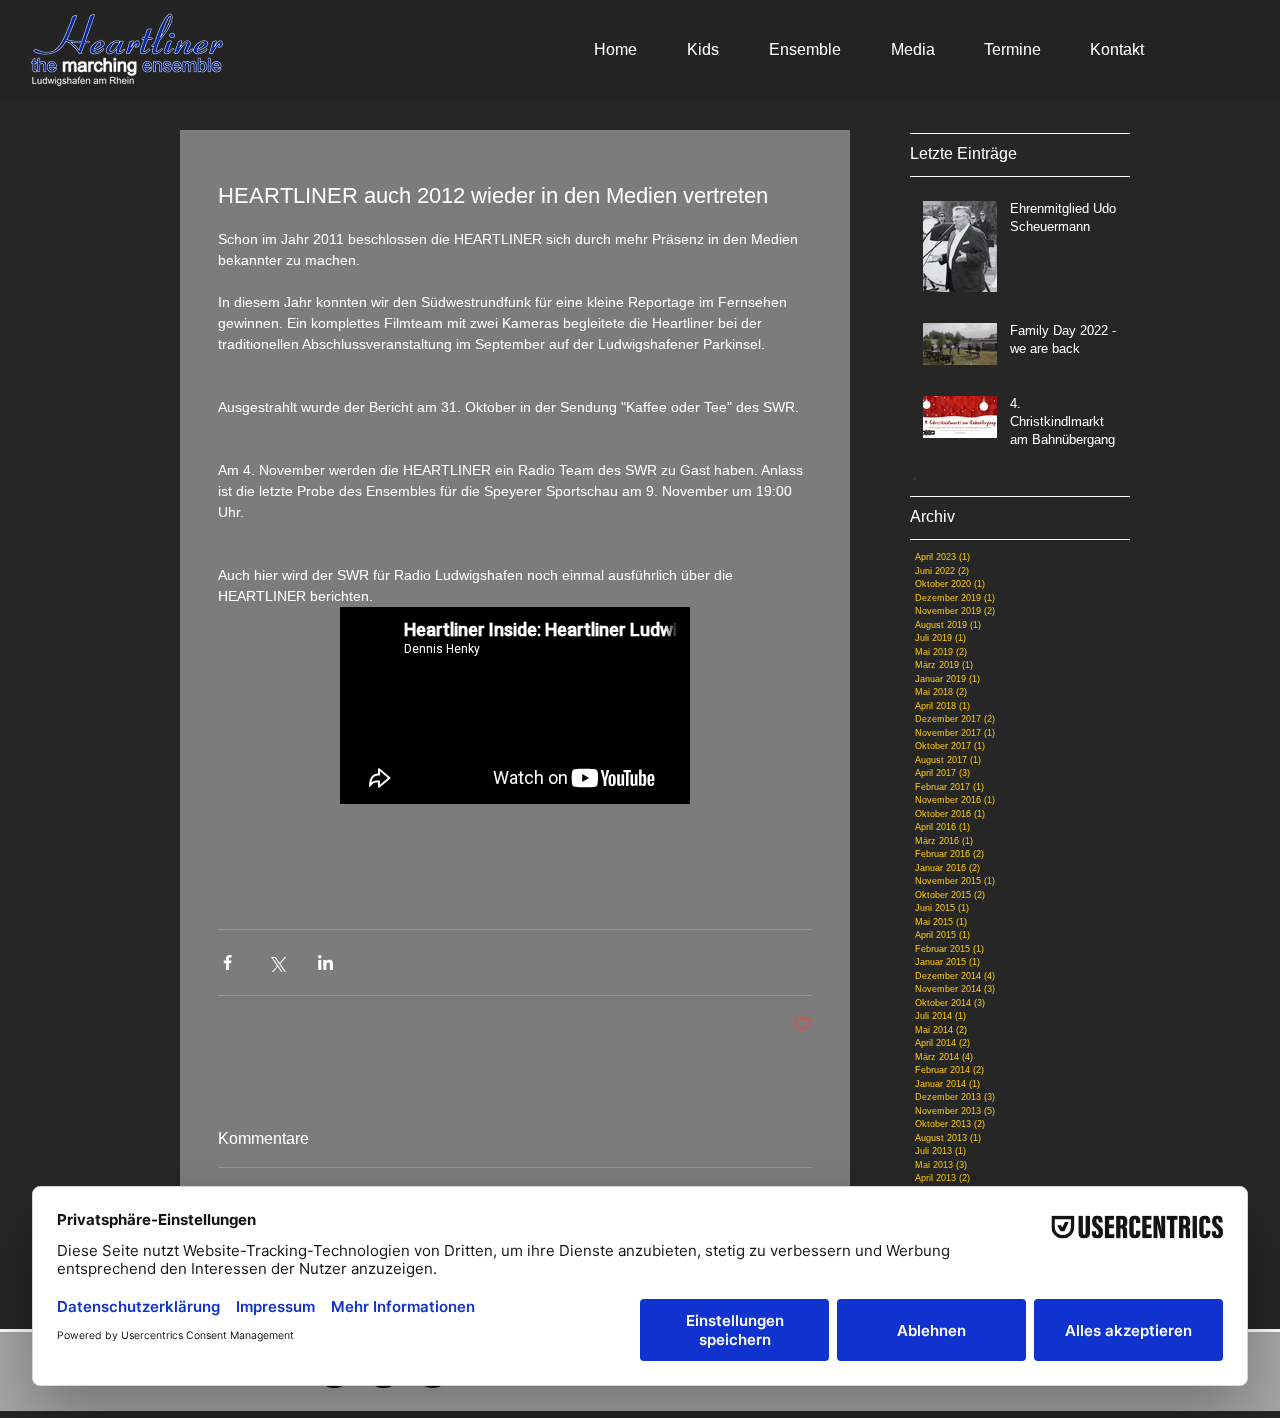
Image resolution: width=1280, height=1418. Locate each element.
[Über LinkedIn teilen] (325, 962)
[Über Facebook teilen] (227, 962)
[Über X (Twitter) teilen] (276, 962)
